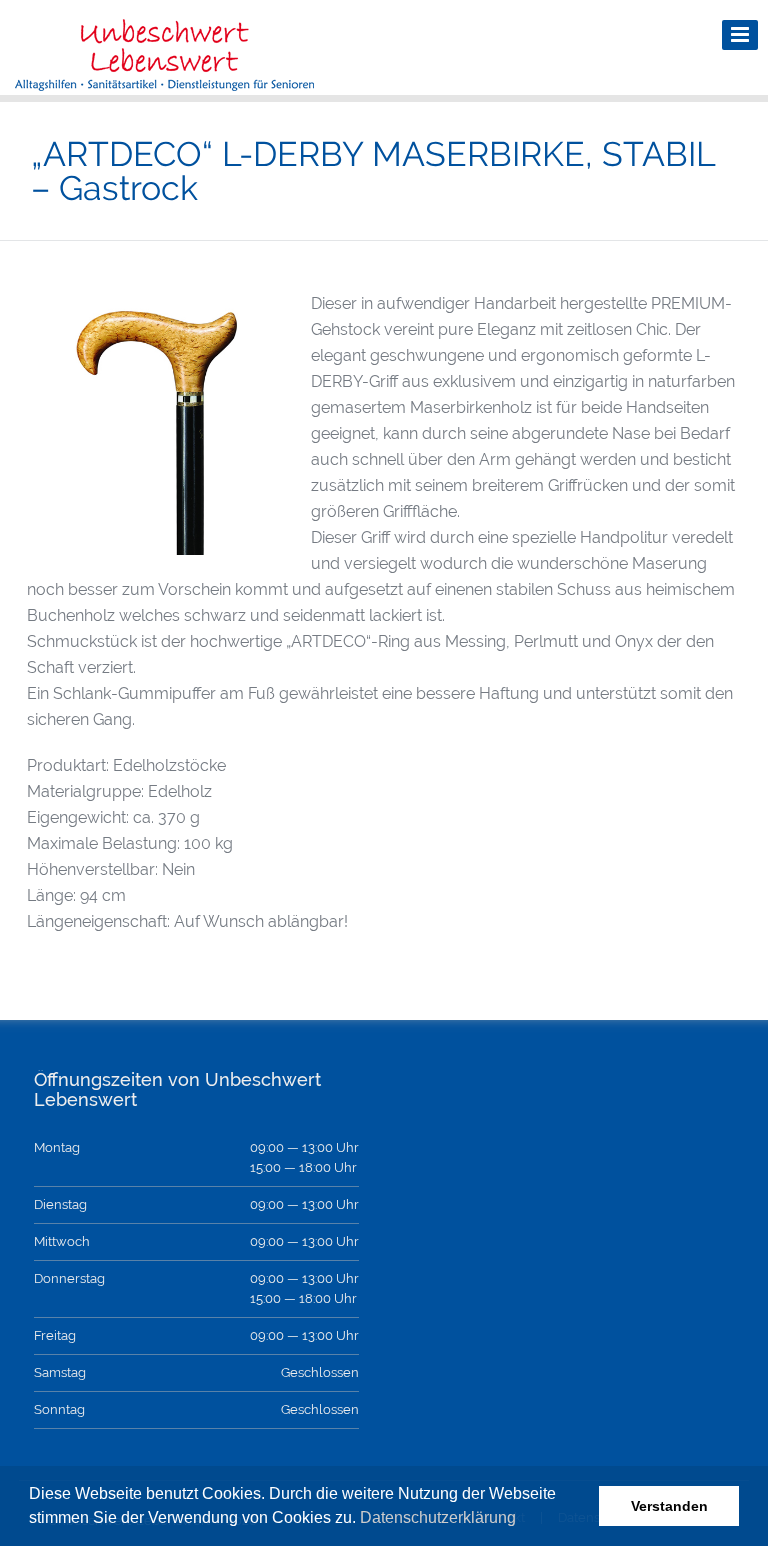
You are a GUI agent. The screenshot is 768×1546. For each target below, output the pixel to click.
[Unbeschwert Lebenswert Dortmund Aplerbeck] (165, 81)
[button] (523, 1520)
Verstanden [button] (669, 1506)
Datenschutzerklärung (438, 1517)
